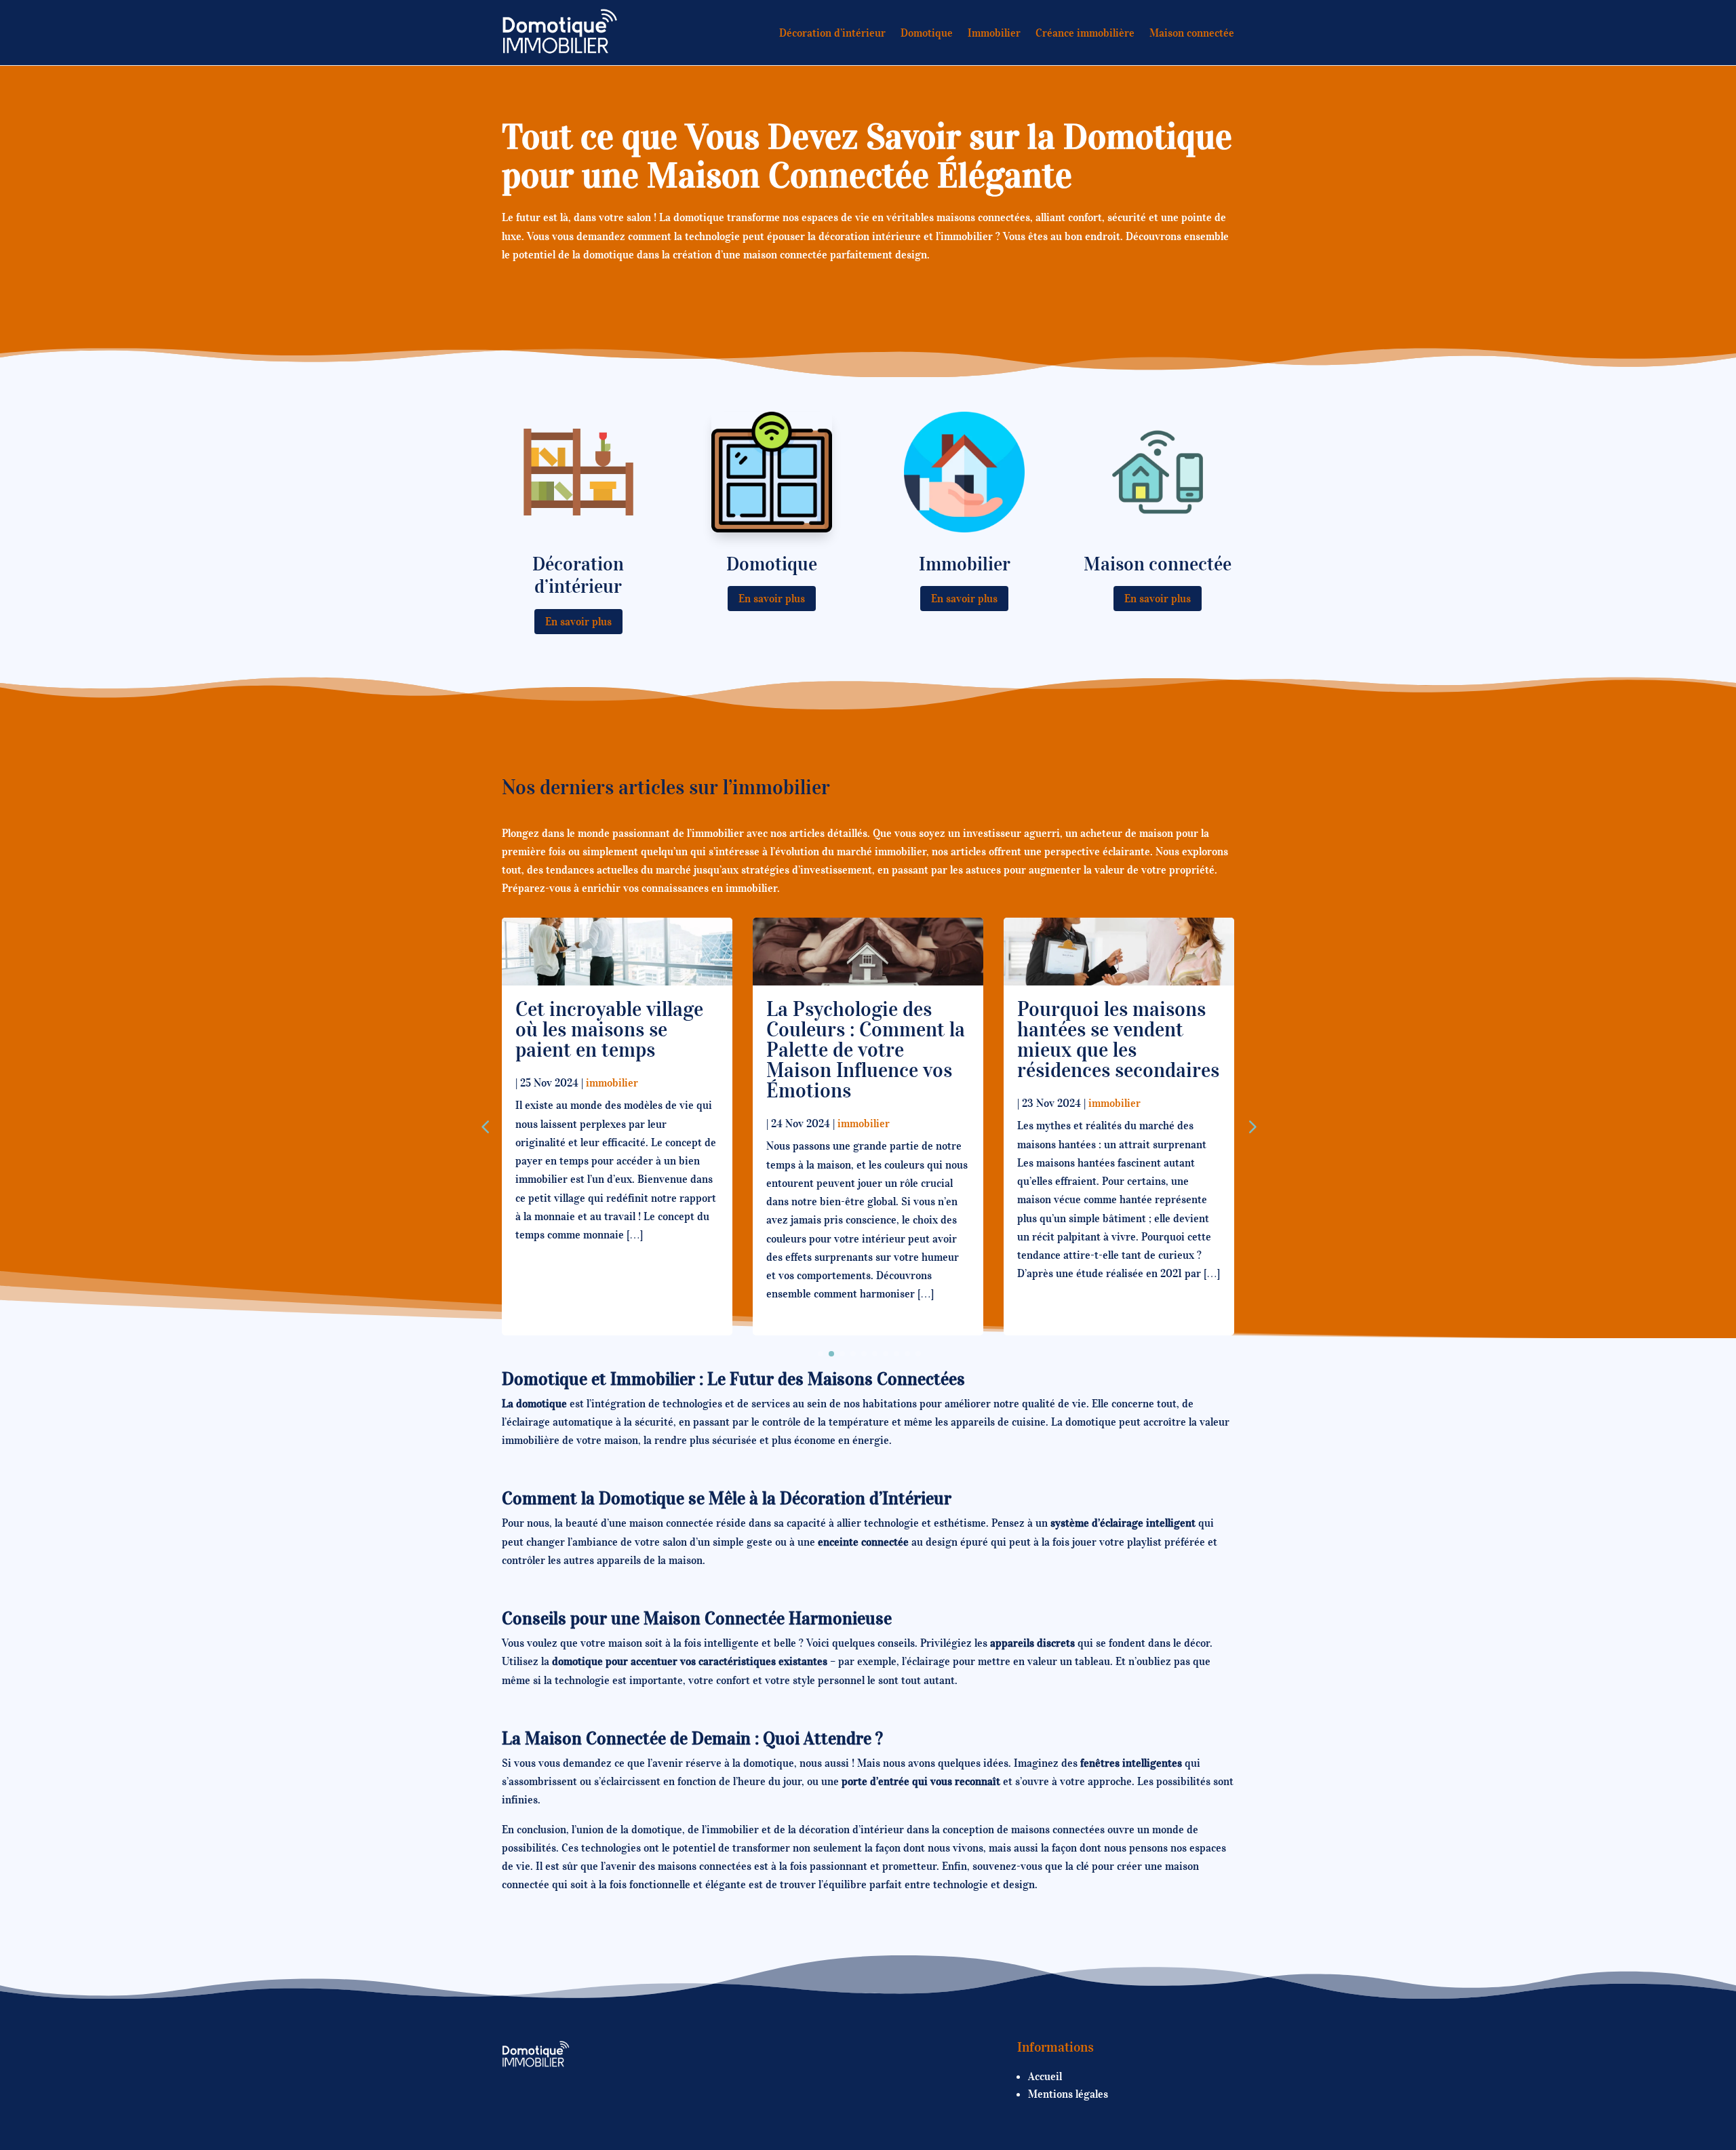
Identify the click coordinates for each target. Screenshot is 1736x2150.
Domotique (927, 33)
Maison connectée (1192, 33)
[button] (1251, 1127)
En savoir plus (578, 621)
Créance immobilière (1085, 33)
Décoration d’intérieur (832, 33)
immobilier (612, 1082)
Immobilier (994, 33)
